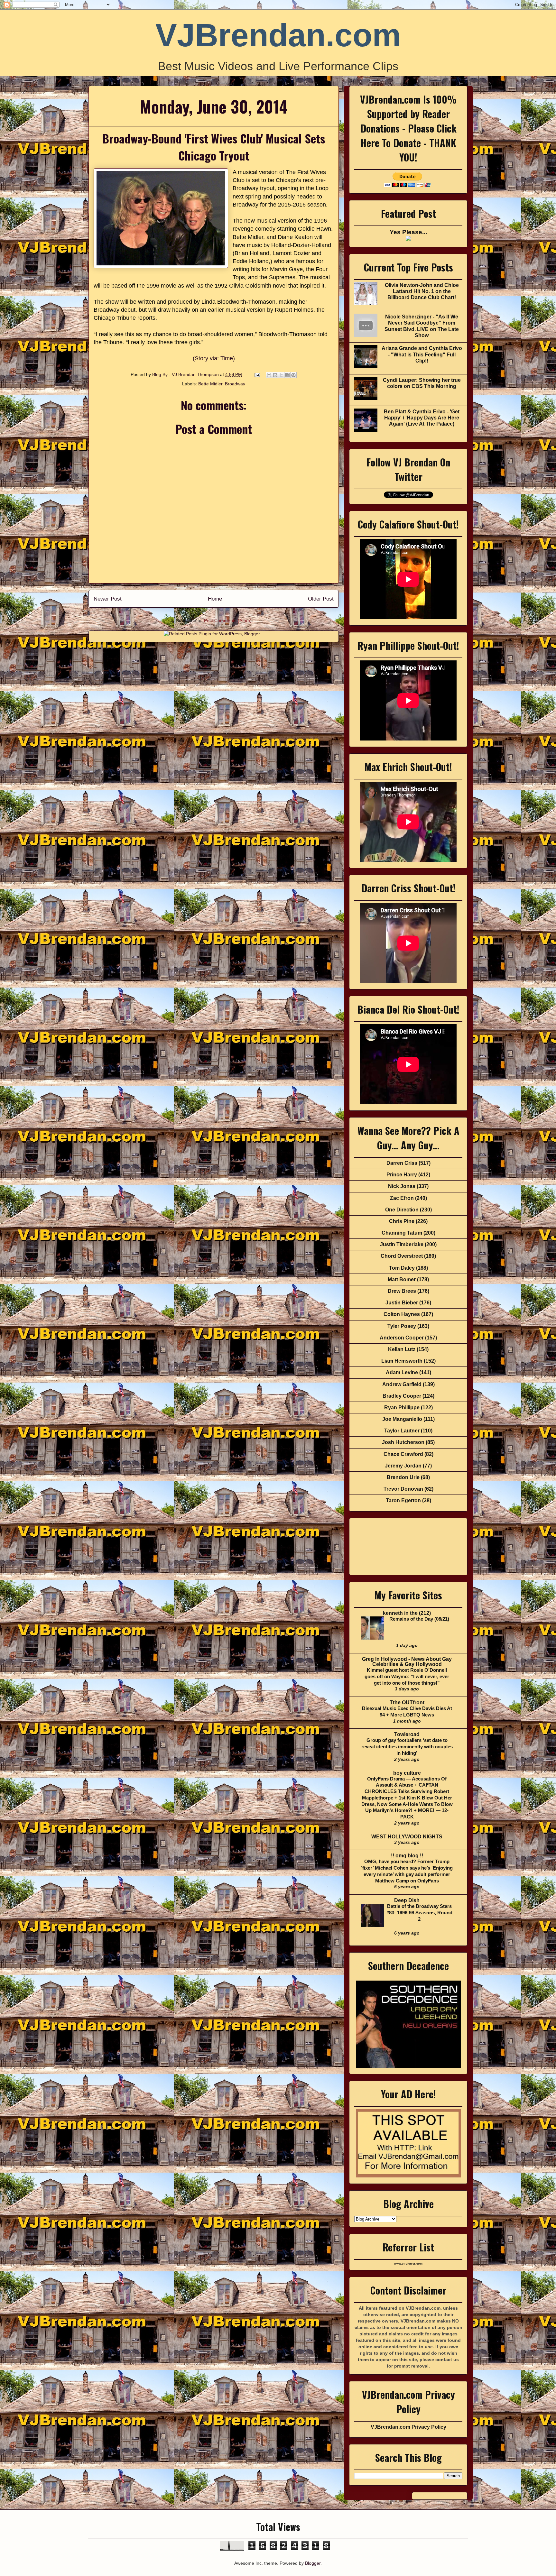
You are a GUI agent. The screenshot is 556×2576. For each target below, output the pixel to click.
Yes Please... (408, 232)
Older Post (321, 599)
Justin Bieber (402, 1303)
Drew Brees (402, 1291)
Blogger (313, 2563)
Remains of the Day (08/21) (419, 1619)
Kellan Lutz (402, 1349)
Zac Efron (402, 1198)
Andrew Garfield (402, 1384)
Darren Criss (402, 1163)
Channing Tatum (402, 1233)
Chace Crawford (403, 1454)
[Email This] (269, 375)
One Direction (402, 1210)
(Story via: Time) (214, 358)
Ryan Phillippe (402, 1408)
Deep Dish (407, 1900)
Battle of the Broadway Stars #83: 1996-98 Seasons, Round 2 (419, 1913)
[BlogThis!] (275, 375)
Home (215, 599)
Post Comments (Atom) (228, 621)
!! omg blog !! (407, 1856)
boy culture (407, 1773)
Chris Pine (402, 1221)
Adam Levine (402, 1372)
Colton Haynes (402, 1314)
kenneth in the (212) (407, 1613)
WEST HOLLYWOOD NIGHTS (407, 1837)
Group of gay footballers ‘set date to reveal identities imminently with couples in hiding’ (407, 1747)
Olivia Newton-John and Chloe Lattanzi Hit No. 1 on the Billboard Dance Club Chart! (422, 291)
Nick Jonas (402, 1186)
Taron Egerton (403, 1500)
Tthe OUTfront (407, 1702)
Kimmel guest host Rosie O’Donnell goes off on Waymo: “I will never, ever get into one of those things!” (407, 1676)
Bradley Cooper (402, 1396)
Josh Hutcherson (403, 1442)
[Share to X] (281, 375)
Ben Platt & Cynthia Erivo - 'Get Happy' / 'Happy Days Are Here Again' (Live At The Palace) (422, 418)
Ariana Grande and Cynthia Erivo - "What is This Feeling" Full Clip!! (422, 354)
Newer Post (108, 599)
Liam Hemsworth (402, 1361)
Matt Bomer (402, 1279)
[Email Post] (257, 374)
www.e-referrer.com (408, 2264)
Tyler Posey (402, 1326)
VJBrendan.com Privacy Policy (408, 2427)
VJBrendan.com (278, 35)
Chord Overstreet (402, 1256)
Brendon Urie (403, 1477)
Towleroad (407, 1734)
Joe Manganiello (402, 1419)
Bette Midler (210, 384)
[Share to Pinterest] (293, 375)
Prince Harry (402, 1175)
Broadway (235, 384)
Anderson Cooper (402, 1338)
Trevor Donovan (403, 1489)
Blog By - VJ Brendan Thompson (186, 374)
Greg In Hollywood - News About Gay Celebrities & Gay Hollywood (407, 1662)
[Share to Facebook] (287, 375)
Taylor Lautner (402, 1431)
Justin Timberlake (402, 1244)
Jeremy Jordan (403, 1466)
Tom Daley (402, 1268)
